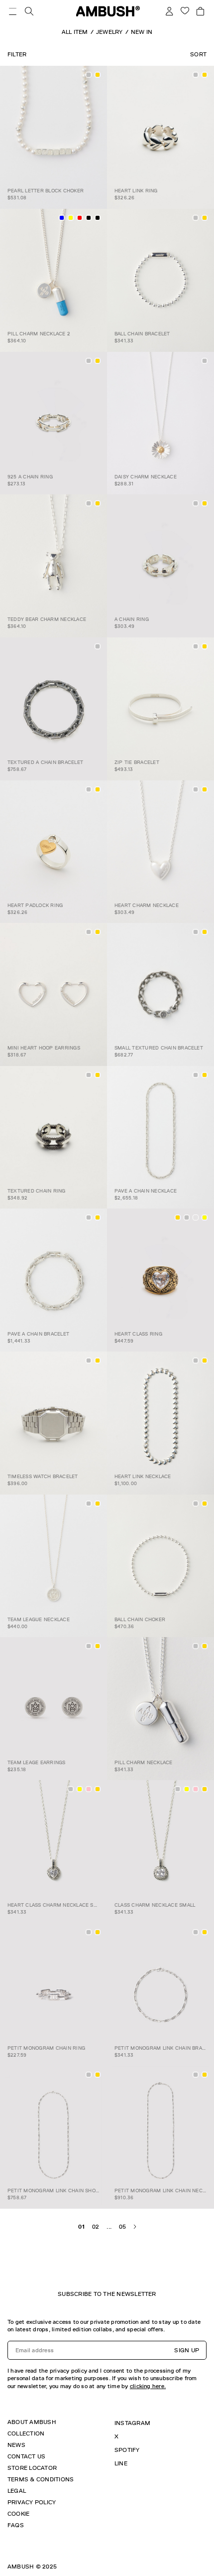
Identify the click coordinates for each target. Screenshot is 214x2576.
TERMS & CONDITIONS (41, 2479)
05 (122, 2227)
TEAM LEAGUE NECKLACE (39, 1619)
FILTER (17, 54)
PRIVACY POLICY (32, 2502)
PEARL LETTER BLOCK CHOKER (46, 191)
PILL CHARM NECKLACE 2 (39, 334)
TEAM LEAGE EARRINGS (37, 1762)
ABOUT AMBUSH (32, 2422)
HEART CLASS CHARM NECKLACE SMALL (57, 1905)
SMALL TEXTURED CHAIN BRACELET (159, 1048)
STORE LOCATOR (32, 2468)
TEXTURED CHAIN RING (37, 1191)
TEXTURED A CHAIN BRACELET (45, 762)
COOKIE (18, 2514)
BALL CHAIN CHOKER (140, 1619)
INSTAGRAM (132, 2423)
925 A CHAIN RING (30, 477)
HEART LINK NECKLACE (143, 1476)
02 (96, 2227)
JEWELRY (109, 32)
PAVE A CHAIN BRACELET (38, 1334)
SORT (198, 54)
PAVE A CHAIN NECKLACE (146, 1191)
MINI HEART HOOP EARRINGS (44, 1048)
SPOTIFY (127, 2450)
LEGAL (17, 2491)
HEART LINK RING (136, 191)
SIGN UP (187, 2350)
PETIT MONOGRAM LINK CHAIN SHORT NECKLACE (69, 2191)
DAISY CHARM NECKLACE (146, 477)
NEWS (16, 2445)
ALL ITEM (75, 32)
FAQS (16, 2525)
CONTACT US (26, 2456)
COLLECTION (26, 2433)
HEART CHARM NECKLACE (147, 905)
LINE (121, 2463)
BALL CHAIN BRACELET (142, 334)
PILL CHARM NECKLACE (144, 1762)
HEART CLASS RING (138, 1334)
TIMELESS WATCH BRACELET (43, 1476)
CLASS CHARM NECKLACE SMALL (155, 1905)
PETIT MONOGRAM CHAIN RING (46, 2048)
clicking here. (148, 2386)
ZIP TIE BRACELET (137, 762)
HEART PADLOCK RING (35, 905)
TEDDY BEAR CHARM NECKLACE (47, 619)
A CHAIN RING (132, 619)
